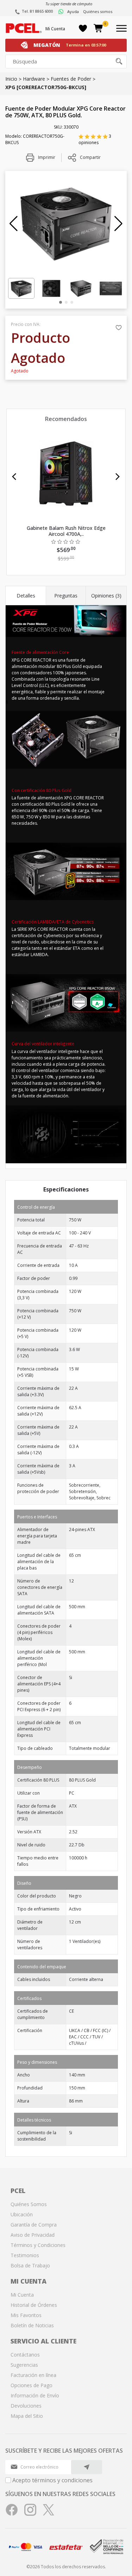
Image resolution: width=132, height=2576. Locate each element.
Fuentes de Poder (71, 79)
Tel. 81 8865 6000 (37, 11)
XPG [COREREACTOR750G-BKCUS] (46, 87)
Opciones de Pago (32, 2385)
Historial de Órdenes (34, 2305)
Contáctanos (25, 2355)
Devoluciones (26, 2406)
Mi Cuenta (55, 29)
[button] (14, 224)
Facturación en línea (33, 2375)
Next (118, 477)
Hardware (34, 79)
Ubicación (22, 2214)
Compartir (90, 157)
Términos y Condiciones (38, 2245)
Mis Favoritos (26, 2315)
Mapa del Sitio (27, 2416)
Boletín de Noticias (32, 2325)
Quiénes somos (98, 11)
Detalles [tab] (26, 596)
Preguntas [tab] (66, 596)
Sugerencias (24, 2365)
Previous (14, 477)
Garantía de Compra (34, 2225)
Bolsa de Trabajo (30, 2265)
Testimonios (25, 2255)
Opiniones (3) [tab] (106, 596)
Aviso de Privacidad (33, 2235)
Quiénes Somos (29, 2204)
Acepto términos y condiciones (52, 2480)
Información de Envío (35, 2395)
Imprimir (46, 157)
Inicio (11, 79)
